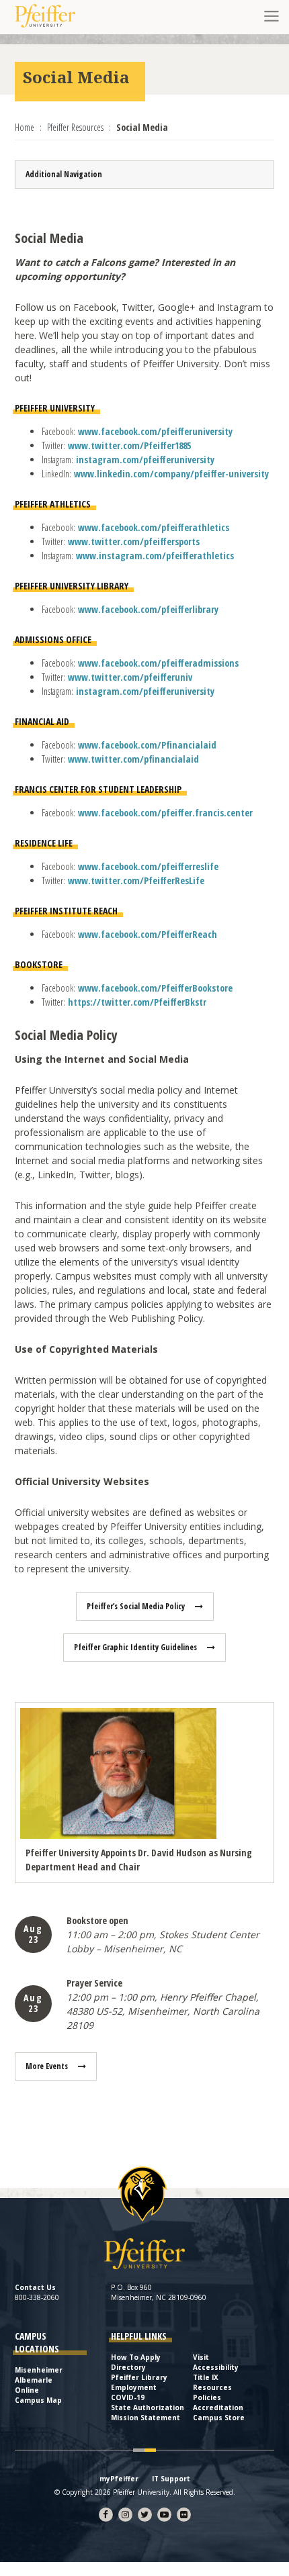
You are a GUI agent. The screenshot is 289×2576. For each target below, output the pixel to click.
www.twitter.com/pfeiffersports (134, 541)
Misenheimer (39, 2370)
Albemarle (34, 2380)
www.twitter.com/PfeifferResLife (136, 880)
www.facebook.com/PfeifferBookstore (155, 988)
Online (27, 2390)
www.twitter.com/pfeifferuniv (130, 677)
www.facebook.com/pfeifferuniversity (155, 431)
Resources (212, 2387)
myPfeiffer (119, 2479)
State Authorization (148, 2407)
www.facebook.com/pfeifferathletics (154, 527)
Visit (201, 2357)
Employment (134, 2387)
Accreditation (218, 2407)
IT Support (171, 2479)
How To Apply (136, 2357)
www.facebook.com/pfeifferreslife (148, 866)
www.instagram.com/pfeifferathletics (155, 556)
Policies (207, 2397)
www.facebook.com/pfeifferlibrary (148, 609)
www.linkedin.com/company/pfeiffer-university (171, 474)
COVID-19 (128, 2397)
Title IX (206, 2377)
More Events (47, 2066)
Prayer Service (94, 1983)
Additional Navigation (64, 174)
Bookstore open (97, 1920)
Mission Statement (146, 2418)
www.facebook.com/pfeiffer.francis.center (165, 813)
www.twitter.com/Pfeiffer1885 (129, 445)
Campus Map (38, 2400)
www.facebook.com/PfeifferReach (148, 934)
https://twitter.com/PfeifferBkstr (137, 1002)
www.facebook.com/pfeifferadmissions (158, 663)
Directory (128, 2367)
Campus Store (219, 2418)
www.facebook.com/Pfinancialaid (147, 745)
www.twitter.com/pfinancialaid (133, 759)
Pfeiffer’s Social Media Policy (136, 1606)
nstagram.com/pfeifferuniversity (147, 460)
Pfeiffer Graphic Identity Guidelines (135, 1647)
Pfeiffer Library (139, 2377)
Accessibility (216, 2367)
